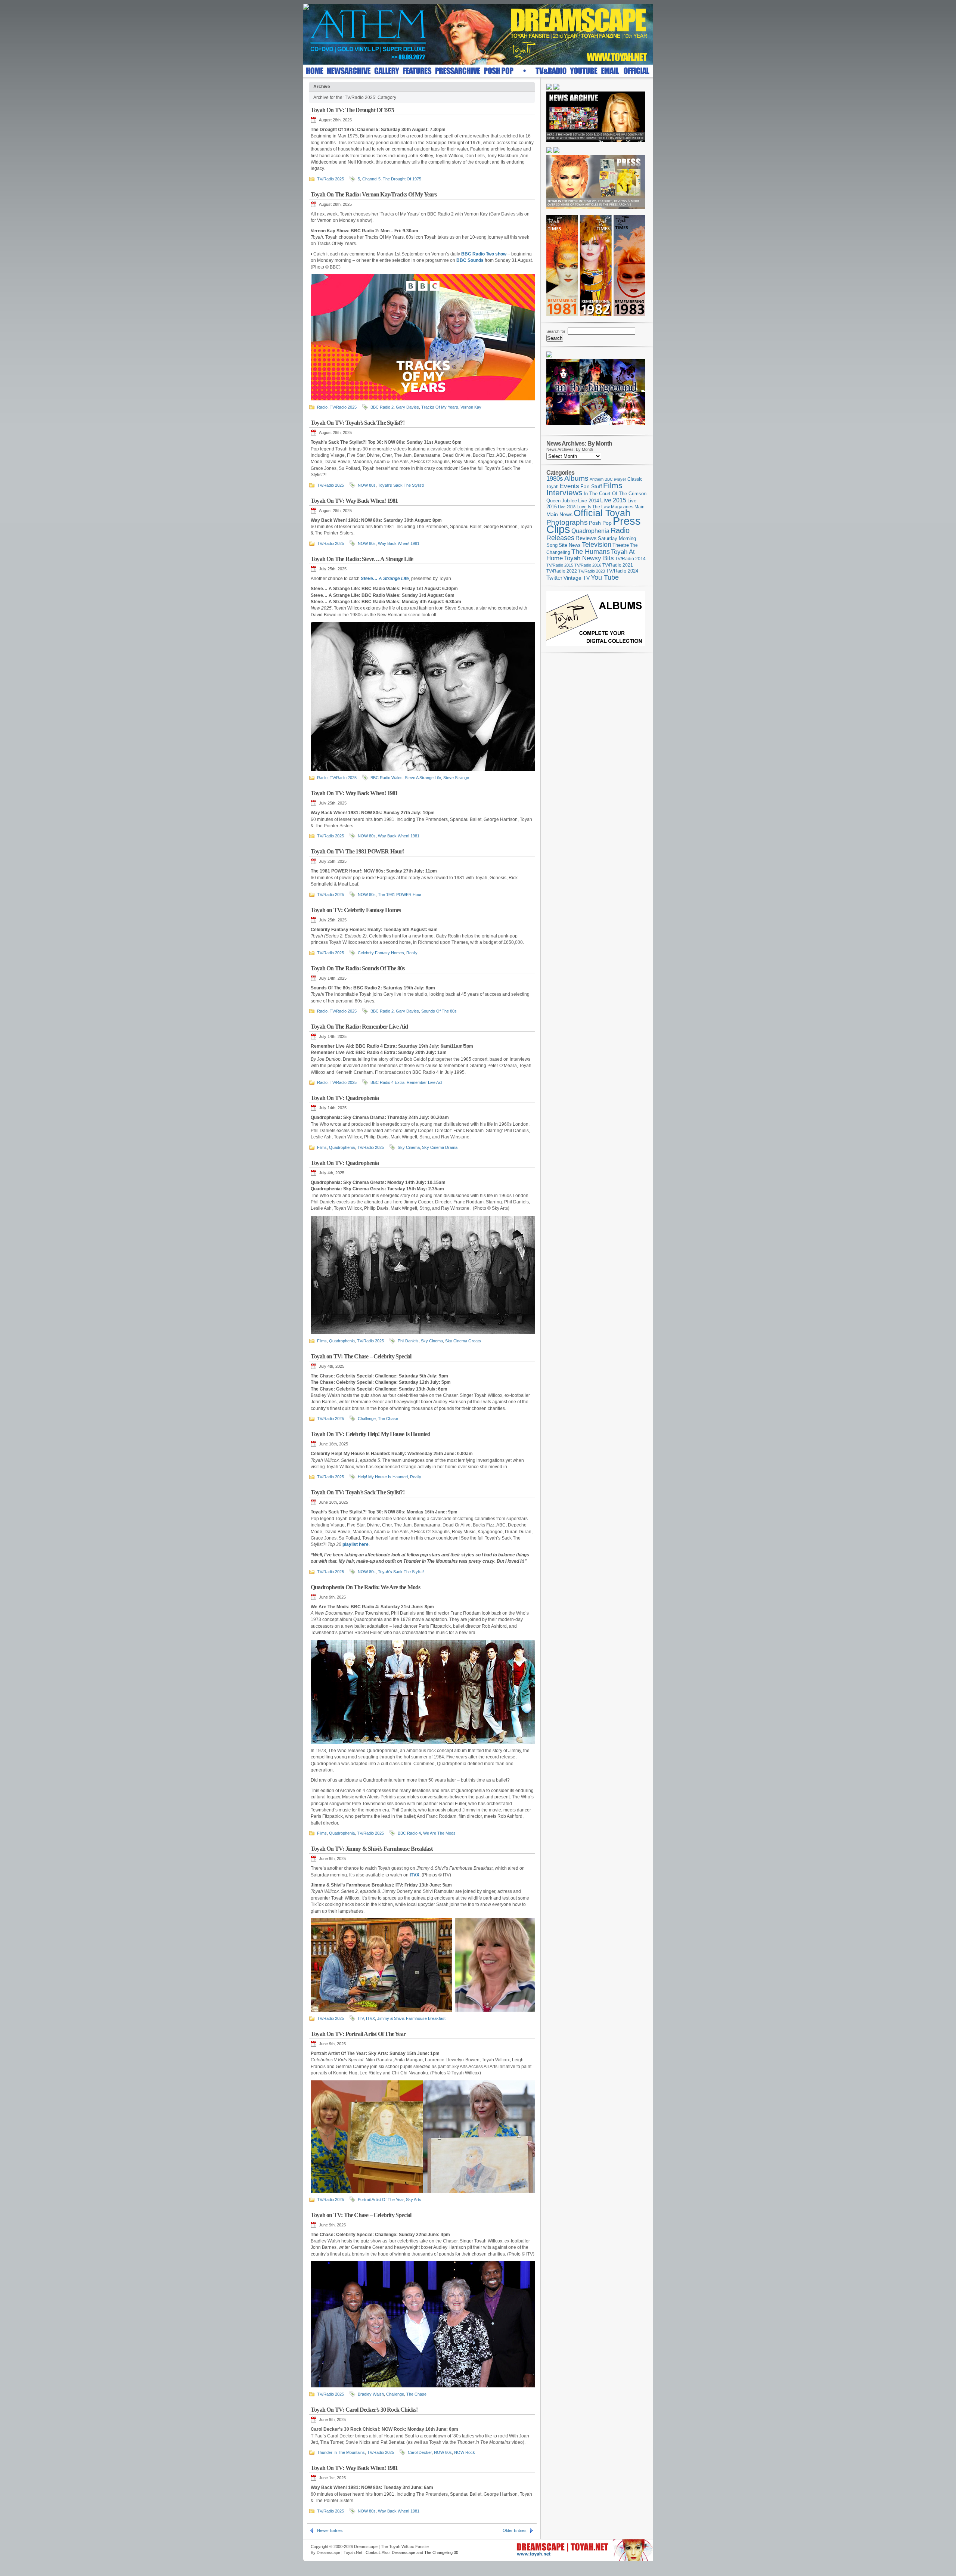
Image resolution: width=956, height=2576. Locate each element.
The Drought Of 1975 (402, 179)
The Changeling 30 (441, 2552)
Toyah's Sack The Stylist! (401, 485)
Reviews (586, 538)
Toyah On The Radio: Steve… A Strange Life (362, 559)
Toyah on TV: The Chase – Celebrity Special (361, 1356)
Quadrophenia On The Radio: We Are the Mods (365, 1587)
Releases (560, 538)
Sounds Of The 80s (439, 1011)
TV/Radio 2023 (592, 571)
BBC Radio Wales (387, 778)
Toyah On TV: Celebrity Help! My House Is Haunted (371, 1434)
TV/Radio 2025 (330, 179)
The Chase (388, 1419)
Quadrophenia (342, 1147)
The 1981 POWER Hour (400, 895)
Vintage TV (577, 578)
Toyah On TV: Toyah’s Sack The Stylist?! (358, 423)
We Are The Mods (439, 1833)
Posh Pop (600, 523)
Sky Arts (414, 2200)
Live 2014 (589, 501)
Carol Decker (420, 2452)
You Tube (605, 577)
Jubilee (569, 501)
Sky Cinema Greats (463, 1341)
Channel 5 (371, 179)
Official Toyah (602, 513)
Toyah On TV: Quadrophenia (345, 1098)
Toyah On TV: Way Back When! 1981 (354, 501)
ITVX (370, 2018)
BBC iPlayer (615, 479)
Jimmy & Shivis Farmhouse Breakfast (411, 2018)
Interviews (564, 492)
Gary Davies (407, 407)
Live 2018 (567, 507)
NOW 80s (367, 485)
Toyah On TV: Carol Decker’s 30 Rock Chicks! (364, 2410)
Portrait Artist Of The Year (381, 2200)
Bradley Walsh (371, 2394)
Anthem (597, 479)
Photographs (567, 522)
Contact (373, 2552)
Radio (322, 407)
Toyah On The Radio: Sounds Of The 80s (358, 968)
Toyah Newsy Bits (589, 558)
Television (597, 544)
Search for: (556, 331)
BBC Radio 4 (409, 1833)
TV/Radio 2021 (618, 565)
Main (640, 507)
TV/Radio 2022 (562, 571)
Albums (576, 478)
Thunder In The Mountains (341, 2452)
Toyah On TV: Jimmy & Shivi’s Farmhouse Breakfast (372, 1849)
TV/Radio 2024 (622, 571)
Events (569, 486)
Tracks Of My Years (440, 407)
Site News (570, 545)
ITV (361, 2018)
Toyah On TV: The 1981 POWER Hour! (357, 851)
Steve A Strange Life (423, 778)
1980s (555, 479)
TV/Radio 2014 (630, 559)
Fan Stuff (591, 486)
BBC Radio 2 (382, 407)
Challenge (367, 1419)
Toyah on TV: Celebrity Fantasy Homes (356, 910)
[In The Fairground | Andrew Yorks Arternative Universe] (596, 427)
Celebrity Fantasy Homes (381, 953)
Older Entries (515, 2530)
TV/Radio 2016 (588, 565)
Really (412, 953)
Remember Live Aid (424, 1082)
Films (322, 1147)
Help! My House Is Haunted (383, 1477)
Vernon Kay (471, 407)
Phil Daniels (408, 1341)
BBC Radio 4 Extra (387, 1082)
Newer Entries (330, 2530)
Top (644, 2545)
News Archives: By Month (570, 449)
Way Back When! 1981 (399, 543)
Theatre (621, 545)
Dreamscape (403, 2552)
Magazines (622, 507)
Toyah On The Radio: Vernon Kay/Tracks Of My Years (374, 194)
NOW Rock (465, 2452)
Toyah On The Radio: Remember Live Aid (359, 1027)
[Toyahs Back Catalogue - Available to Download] (596, 645)
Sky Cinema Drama (440, 1147)
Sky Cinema (409, 1147)
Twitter (554, 578)
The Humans (591, 552)
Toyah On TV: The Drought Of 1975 (352, 110)
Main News (559, 514)
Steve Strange (456, 778)
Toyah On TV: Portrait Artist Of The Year (358, 2034)
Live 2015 (613, 500)
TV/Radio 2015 (560, 565)
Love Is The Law (593, 507)
